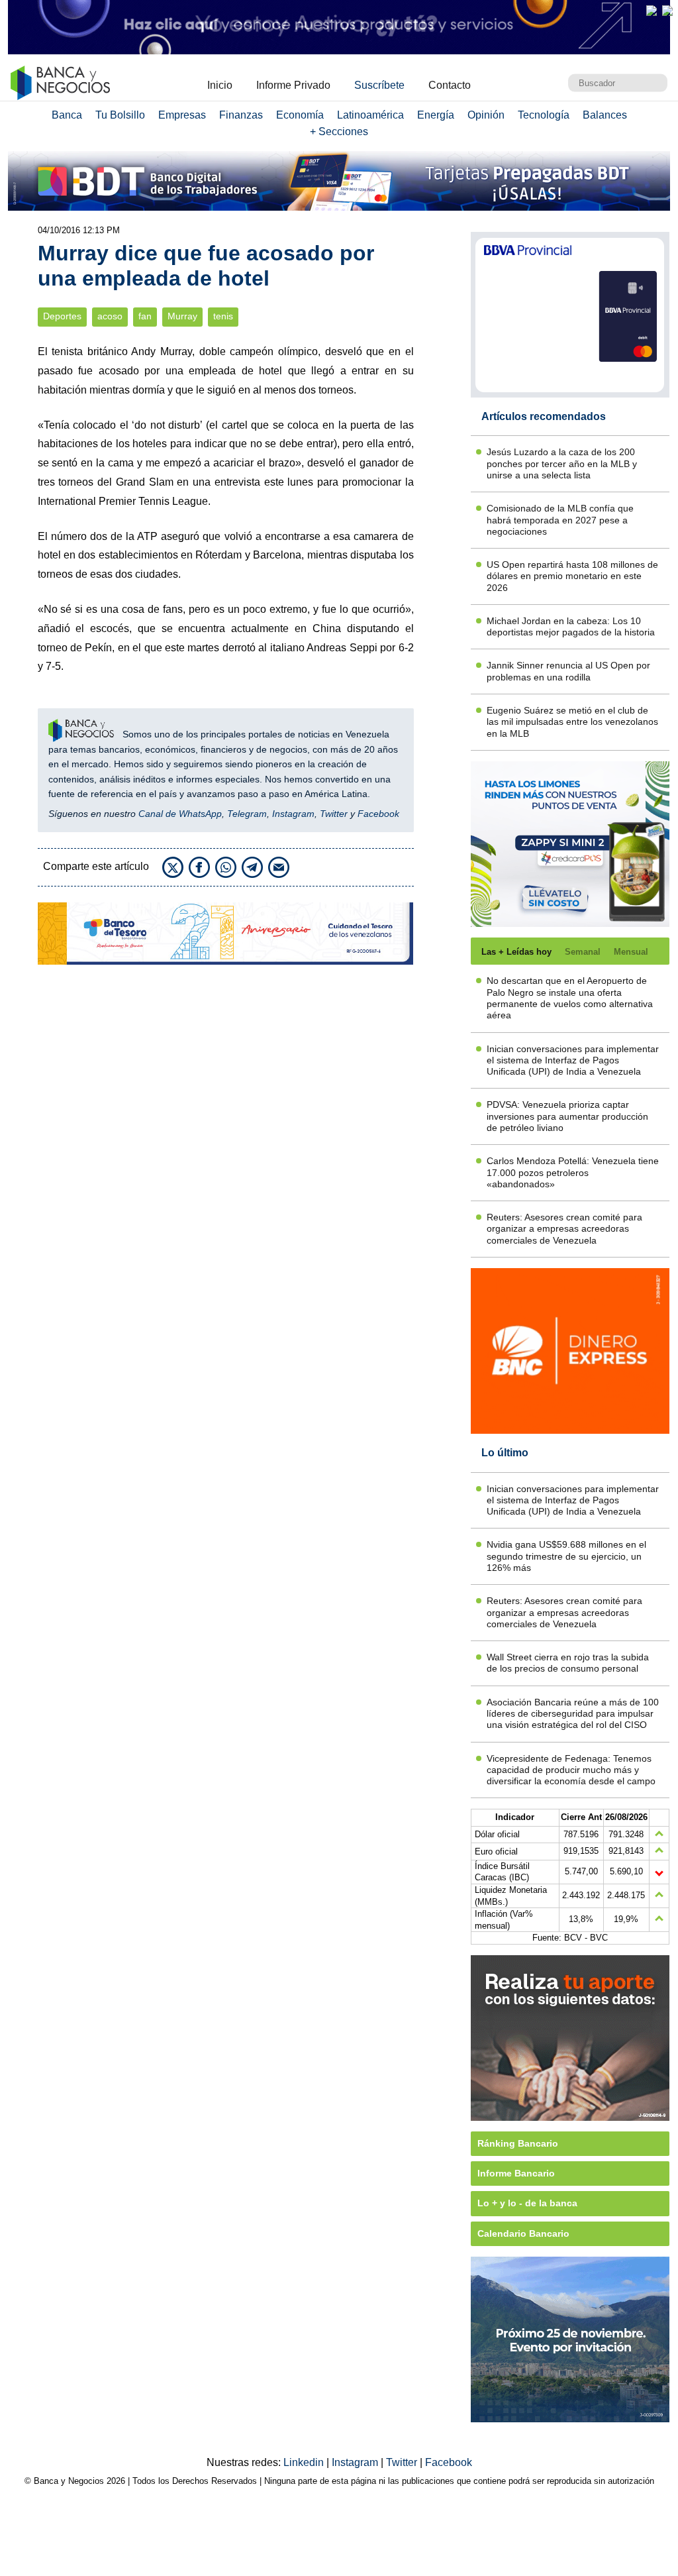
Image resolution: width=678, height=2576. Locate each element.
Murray (182, 316)
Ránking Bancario (518, 2143)
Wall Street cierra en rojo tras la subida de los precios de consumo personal (568, 1663)
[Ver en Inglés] (652, 11)
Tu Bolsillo (120, 115)
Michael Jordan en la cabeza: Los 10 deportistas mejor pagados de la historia (571, 626)
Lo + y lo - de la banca (527, 2203)
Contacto (450, 85)
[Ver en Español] (667, 11)
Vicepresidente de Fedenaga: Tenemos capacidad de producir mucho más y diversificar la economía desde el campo (571, 1770)
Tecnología (544, 115)
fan (145, 316)
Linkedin (305, 2462)
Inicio (220, 85)
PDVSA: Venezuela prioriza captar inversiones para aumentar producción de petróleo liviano (567, 1116)
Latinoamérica (370, 115)
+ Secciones (339, 132)
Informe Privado (293, 85)
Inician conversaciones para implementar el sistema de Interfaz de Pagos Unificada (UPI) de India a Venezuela (573, 1060)
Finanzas (241, 115)
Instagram (293, 814)
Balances (605, 115)
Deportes (62, 316)
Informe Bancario (516, 2173)
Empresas (182, 115)
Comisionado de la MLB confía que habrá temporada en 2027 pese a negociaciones (560, 520)
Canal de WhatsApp (180, 814)
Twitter (334, 814)
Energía (436, 115)
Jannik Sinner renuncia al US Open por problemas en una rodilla (568, 671)
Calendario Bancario (523, 2233)
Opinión (486, 115)
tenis (223, 316)
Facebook (378, 814)
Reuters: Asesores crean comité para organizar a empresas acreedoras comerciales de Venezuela (564, 1229)
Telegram (247, 814)
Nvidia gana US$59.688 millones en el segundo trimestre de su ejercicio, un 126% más (566, 1556)
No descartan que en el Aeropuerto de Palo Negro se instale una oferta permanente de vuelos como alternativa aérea (570, 998)
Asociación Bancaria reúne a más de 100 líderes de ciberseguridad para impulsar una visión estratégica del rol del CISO (573, 1714)
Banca (67, 115)
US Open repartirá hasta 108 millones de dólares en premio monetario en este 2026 (572, 576)
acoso (110, 316)
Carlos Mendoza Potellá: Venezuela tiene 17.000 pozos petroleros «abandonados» (573, 1172)
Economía (300, 115)
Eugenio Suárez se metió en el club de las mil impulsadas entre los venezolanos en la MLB (572, 722)
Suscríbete (379, 85)
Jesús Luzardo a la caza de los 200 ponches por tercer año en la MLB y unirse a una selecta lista (562, 463)
